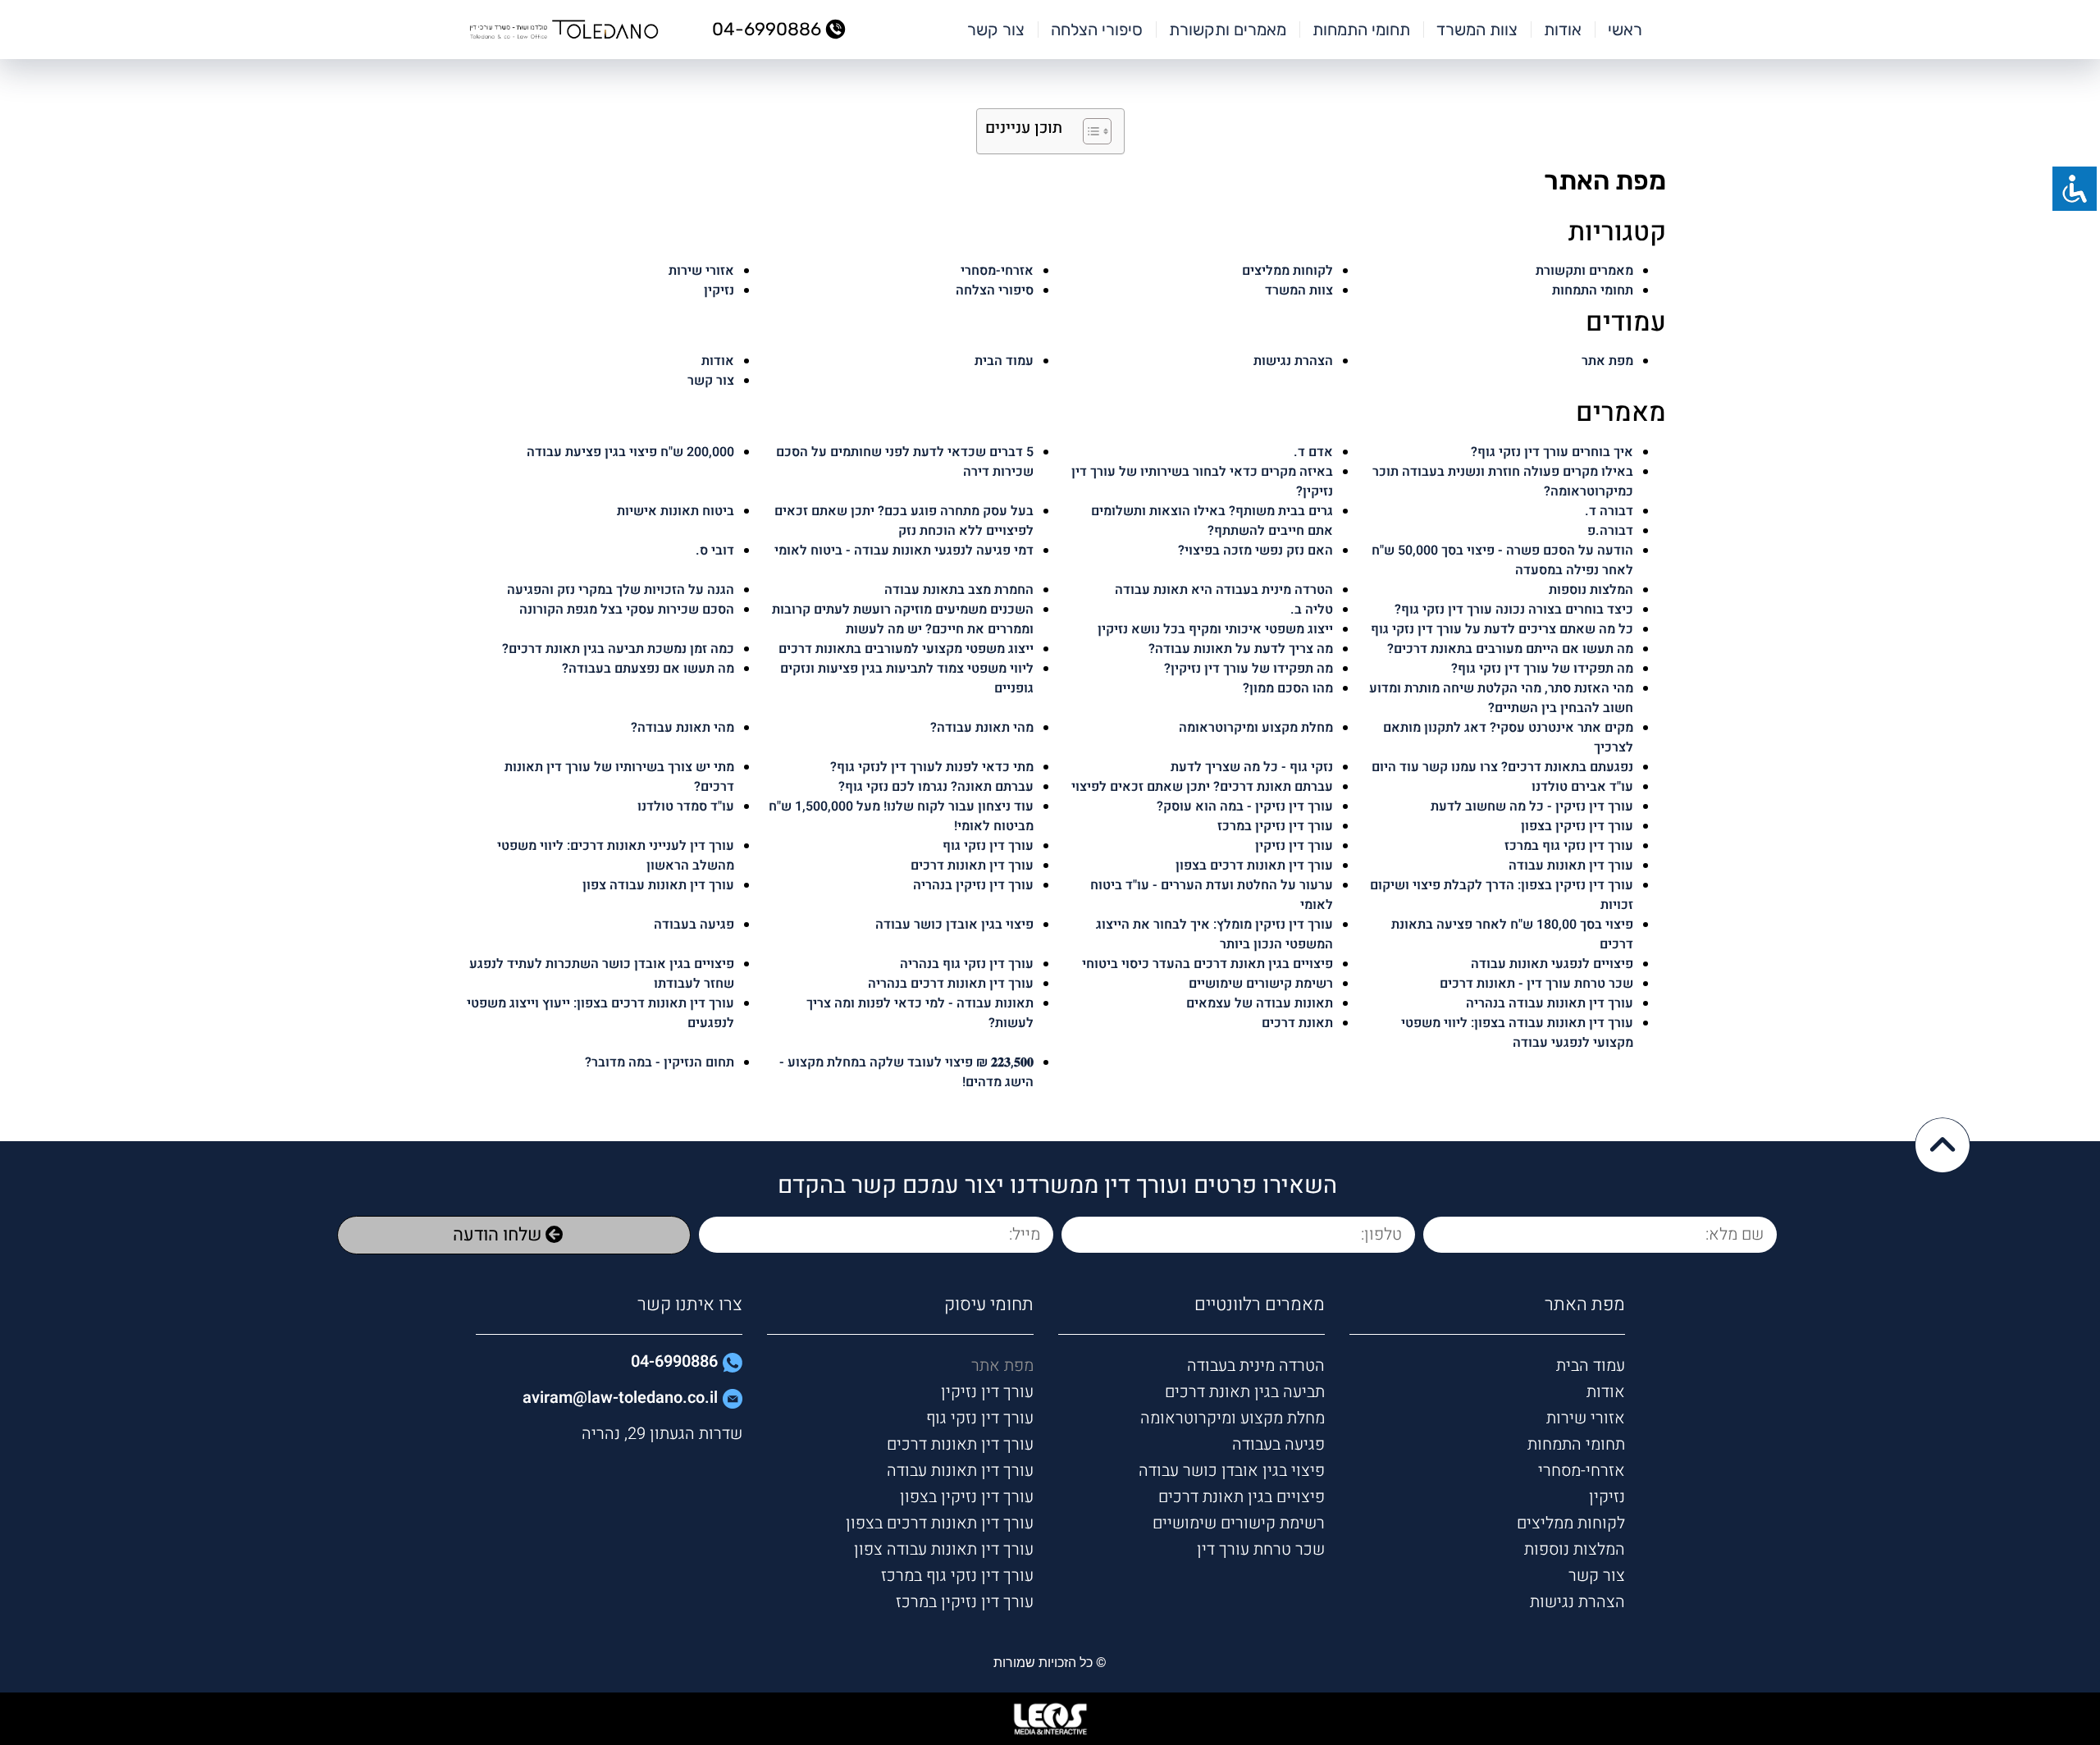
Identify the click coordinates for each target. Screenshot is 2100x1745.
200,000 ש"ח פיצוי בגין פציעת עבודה (630, 452)
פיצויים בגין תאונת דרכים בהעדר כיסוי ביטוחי (1207, 964)
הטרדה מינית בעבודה (1256, 1366)
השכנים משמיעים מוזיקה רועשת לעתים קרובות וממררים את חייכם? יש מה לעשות (903, 619)
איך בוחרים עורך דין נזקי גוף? (1552, 452)
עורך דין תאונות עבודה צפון (658, 885)
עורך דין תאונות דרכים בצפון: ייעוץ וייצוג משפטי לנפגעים (600, 1013)
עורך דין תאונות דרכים (972, 866)
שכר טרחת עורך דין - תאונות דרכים (1536, 984)
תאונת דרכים (1297, 1023)
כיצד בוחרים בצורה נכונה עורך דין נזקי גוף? (1514, 610)
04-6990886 (674, 1361)
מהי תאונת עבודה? (682, 728)
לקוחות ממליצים (1287, 271)
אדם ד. (1313, 452)
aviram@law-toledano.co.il (620, 1398)
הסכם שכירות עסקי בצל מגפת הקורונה (627, 610)
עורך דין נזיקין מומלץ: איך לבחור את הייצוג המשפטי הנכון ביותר (1214, 934)
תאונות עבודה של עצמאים (1260, 1003)
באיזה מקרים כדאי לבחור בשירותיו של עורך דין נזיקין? (1202, 482)
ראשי (1625, 30)
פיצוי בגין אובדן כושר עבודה (954, 925)
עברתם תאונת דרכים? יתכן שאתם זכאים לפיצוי (1202, 787)
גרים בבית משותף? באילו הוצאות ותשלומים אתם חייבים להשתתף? (1212, 521)
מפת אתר (1607, 361)
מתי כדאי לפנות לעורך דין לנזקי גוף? (932, 767)
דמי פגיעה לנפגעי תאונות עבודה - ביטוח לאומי (904, 550)
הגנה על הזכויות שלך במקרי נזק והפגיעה (621, 590)
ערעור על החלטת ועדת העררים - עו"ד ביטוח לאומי (1212, 895)
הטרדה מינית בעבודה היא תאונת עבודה (1224, 590)
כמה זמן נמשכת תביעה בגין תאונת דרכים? (618, 649)
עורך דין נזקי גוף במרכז (1569, 846)
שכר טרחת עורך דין (1261, 1549)
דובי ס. (715, 550)
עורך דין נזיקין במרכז (1275, 826)
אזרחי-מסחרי (997, 271)
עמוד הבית (1004, 361)
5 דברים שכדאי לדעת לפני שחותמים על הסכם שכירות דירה (905, 462)
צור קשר (996, 30)
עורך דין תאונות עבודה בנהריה (1550, 1003)
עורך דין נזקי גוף (988, 846)
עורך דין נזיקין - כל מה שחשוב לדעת (1532, 806)
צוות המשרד (1477, 30)
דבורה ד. (1609, 511)
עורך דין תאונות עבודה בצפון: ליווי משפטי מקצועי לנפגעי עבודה (1517, 1033)
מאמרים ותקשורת (1228, 30)
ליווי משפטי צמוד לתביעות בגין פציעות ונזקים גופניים (907, 678)
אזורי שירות (701, 271)
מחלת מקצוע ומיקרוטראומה (1256, 728)
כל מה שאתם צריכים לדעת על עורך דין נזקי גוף (1502, 629)
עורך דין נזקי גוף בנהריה (967, 964)
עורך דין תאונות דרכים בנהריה (951, 984)
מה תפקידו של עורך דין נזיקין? (1249, 669)
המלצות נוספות (1591, 590)
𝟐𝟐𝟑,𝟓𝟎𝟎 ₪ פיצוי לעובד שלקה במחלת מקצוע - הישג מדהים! (906, 1072)
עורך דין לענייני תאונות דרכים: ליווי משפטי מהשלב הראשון (616, 856)
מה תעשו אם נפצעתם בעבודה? (648, 669)
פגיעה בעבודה (694, 925)
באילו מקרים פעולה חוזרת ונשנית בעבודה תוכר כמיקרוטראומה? (1503, 482)
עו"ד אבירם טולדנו (1582, 787)
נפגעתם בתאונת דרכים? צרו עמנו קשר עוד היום (1502, 767)
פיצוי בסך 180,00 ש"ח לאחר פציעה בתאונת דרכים (1512, 934)
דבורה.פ (1610, 531)
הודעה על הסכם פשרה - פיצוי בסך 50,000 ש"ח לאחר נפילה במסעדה (1502, 560)
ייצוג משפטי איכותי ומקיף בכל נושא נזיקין (1215, 629)
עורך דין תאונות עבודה (1571, 866)
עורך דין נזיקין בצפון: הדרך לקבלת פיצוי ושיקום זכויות (1502, 895)
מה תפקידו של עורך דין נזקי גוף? (1542, 669)
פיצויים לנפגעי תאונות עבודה (1552, 964)
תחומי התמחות (1361, 30)
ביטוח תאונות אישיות (676, 511)
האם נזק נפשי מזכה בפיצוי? (1255, 550)
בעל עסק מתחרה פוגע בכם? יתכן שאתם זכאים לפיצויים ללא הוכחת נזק (904, 521)
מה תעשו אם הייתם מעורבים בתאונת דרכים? (1510, 649)
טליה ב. (1312, 610)
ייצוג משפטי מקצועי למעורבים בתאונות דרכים (906, 649)
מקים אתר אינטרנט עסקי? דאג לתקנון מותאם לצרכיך (1508, 738)
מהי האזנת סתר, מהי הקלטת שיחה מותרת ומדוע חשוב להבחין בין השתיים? (1501, 698)
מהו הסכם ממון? (1288, 688)
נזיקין (719, 290)
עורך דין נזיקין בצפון (1577, 826)
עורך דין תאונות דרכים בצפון (1254, 866)
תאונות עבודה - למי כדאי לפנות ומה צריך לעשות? (920, 1013)
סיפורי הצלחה (1097, 30)
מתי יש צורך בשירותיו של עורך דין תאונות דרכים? (619, 777)
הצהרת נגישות (1293, 361)
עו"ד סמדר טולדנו (686, 806)
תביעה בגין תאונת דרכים (1245, 1392)
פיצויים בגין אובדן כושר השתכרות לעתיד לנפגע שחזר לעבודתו (602, 974)
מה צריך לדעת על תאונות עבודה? (1241, 649)
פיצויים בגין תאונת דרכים (1242, 1497)
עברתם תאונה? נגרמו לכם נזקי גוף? (936, 787)
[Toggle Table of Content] (1089, 131)
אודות (1563, 30)
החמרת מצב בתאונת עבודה (959, 590)
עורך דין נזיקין (1294, 846)
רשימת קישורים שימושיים (1261, 984)
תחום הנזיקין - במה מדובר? (660, 1062)
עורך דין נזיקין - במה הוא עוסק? (1245, 806)
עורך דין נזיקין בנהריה (973, 885)
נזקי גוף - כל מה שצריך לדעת (1252, 767)
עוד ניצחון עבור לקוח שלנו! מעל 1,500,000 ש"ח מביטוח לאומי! (901, 816)
